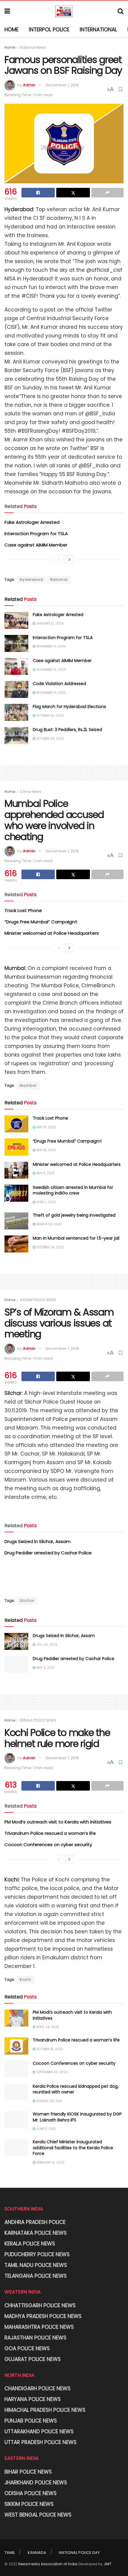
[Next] (69, 560)
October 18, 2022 (49, 2049)
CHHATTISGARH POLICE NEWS (40, 2305)
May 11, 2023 (45, 1173)
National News (33, 47)
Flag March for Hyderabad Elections (69, 707)
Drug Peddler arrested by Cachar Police (48, 1553)
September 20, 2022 (51, 2072)
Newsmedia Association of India (48, 2564)
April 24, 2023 (47, 2027)
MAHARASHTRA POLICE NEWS (39, 2327)
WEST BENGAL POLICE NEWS (38, 2515)
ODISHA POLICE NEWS (31, 2493)
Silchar (27, 1601)
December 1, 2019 (62, 85)
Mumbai (28, 1085)
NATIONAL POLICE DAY (79, 2553)
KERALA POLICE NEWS (38, 1720)
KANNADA (37, 2553)
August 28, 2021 (49, 2101)
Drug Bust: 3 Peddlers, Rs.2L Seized (67, 730)
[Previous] (59, 560)
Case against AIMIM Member (36, 545)
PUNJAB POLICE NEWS (31, 2421)
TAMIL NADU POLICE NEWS (36, 2265)
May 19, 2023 (46, 1127)
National (59, 579)
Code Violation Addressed (59, 684)
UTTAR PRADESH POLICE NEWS (40, 2442)
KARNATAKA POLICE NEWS (36, 2233)
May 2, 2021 (45, 1668)
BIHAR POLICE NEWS (28, 2472)
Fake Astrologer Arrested (32, 522)
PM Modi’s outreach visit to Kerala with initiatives (58, 1822)
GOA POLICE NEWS (27, 2348)
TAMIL (10, 2553)
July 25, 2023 (46, 1645)
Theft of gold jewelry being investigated (74, 1215)
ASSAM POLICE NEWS (38, 1300)
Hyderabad (31, 579)
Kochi (25, 1979)
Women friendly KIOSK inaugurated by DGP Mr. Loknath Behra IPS (77, 2117)
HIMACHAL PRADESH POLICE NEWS (45, 2410)
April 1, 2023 (46, 1202)
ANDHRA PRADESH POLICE (35, 2222)
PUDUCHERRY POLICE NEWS (37, 2254)
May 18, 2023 (46, 1150)
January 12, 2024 (49, 623)
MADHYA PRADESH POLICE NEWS (43, 2316)
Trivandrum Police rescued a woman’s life (50, 1833)
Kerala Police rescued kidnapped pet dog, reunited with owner (76, 2089)
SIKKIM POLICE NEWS (29, 2504)
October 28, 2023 (50, 739)
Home (11, 30)
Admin (29, 85)
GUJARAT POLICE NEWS (33, 2359)
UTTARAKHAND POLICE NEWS (39, 2431)
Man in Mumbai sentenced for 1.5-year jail (76, 1238)
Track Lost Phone (23, 910)
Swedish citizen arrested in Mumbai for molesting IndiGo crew (73, 1190)
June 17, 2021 (46, 2129)
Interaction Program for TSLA (36, 534)
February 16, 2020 (50, 2163)
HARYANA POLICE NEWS (33, 2399)
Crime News (31, 792)
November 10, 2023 (51, 646)
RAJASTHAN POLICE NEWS (35, 2338)
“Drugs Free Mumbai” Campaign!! (41, 922)
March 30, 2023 (49, 1224)
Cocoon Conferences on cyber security (48, 1845)
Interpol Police (49, 30)
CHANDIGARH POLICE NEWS (38, 2388)
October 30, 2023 (50, 716)
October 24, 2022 (50, 1247)
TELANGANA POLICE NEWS (36, 2276)
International (98, 30)
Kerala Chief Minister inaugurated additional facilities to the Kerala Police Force (73, 2148)
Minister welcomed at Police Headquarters (52, 933)
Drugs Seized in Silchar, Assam (38, 1541)
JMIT (108, 2564)
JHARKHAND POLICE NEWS (36, 2483)
